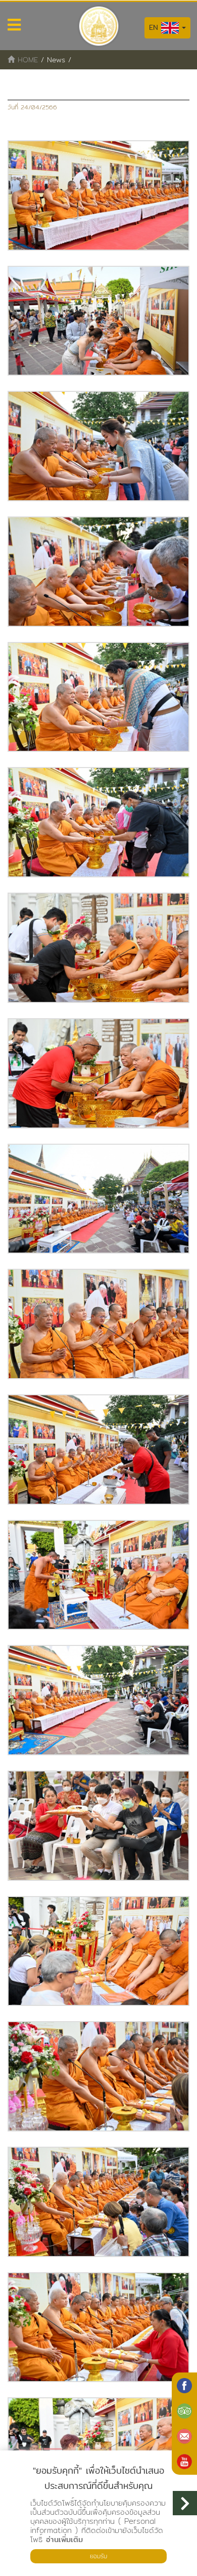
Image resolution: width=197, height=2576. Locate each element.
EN (155, 27)
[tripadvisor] (184, 2411)
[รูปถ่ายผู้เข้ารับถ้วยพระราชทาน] (98, 195)
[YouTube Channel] (184, 2462)
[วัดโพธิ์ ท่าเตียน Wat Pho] (184, 2386)
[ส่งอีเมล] (184, 2436)
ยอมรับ (98, 2556)
